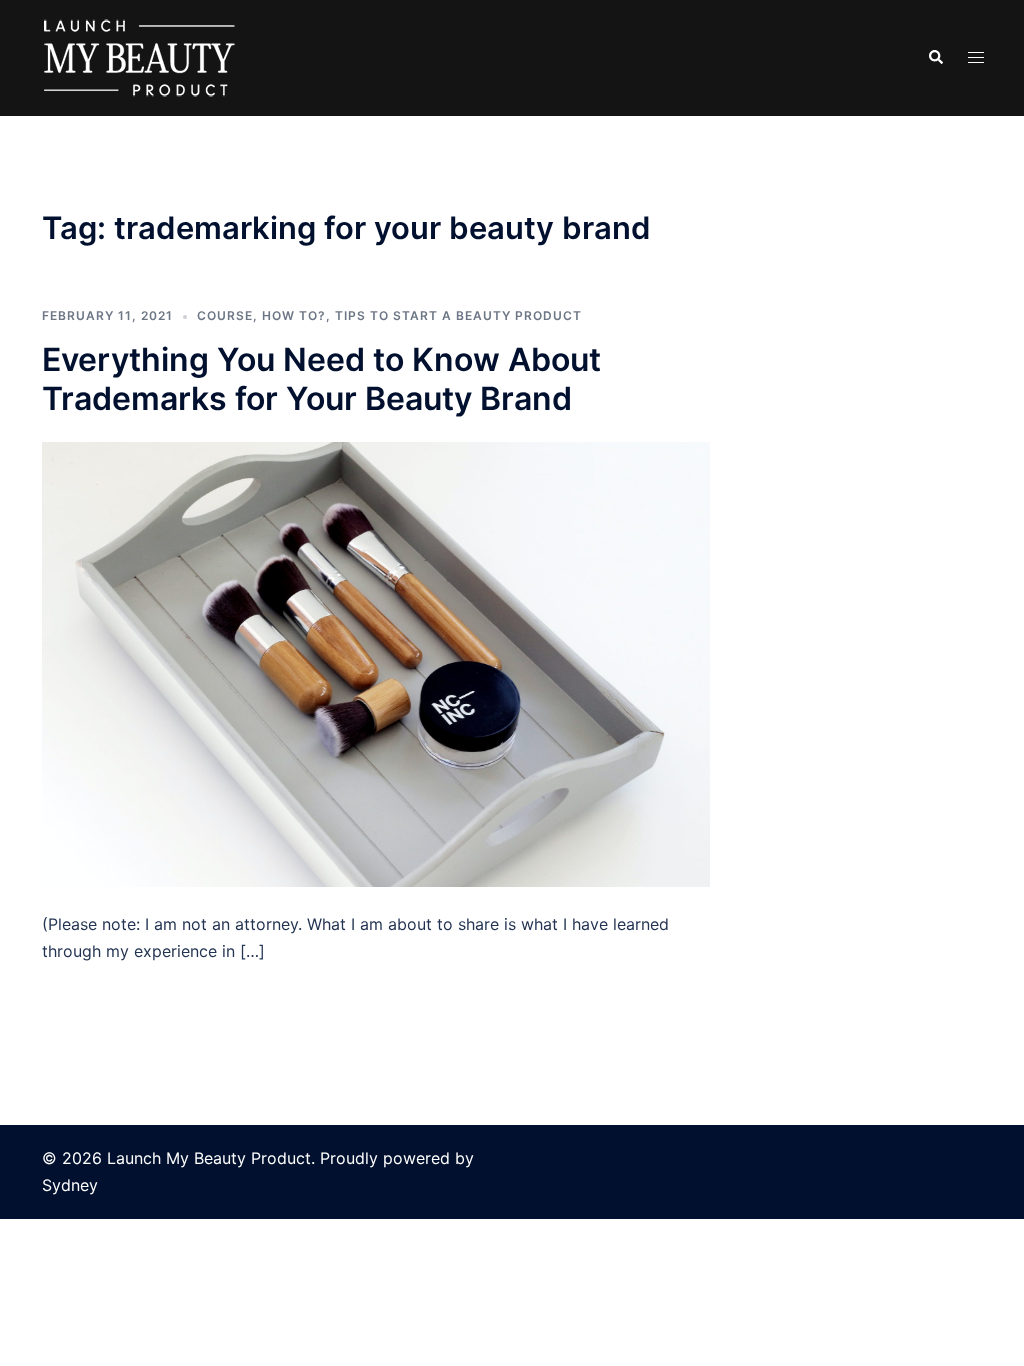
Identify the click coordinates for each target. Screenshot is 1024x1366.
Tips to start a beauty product (458, 315)
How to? (294, 315)
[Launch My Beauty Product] (140, 56)
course (225, 315)
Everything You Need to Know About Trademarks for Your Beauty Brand (321, 378)
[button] (935, 58)
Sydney (70, 1185)
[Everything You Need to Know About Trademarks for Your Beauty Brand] (376, 663)
